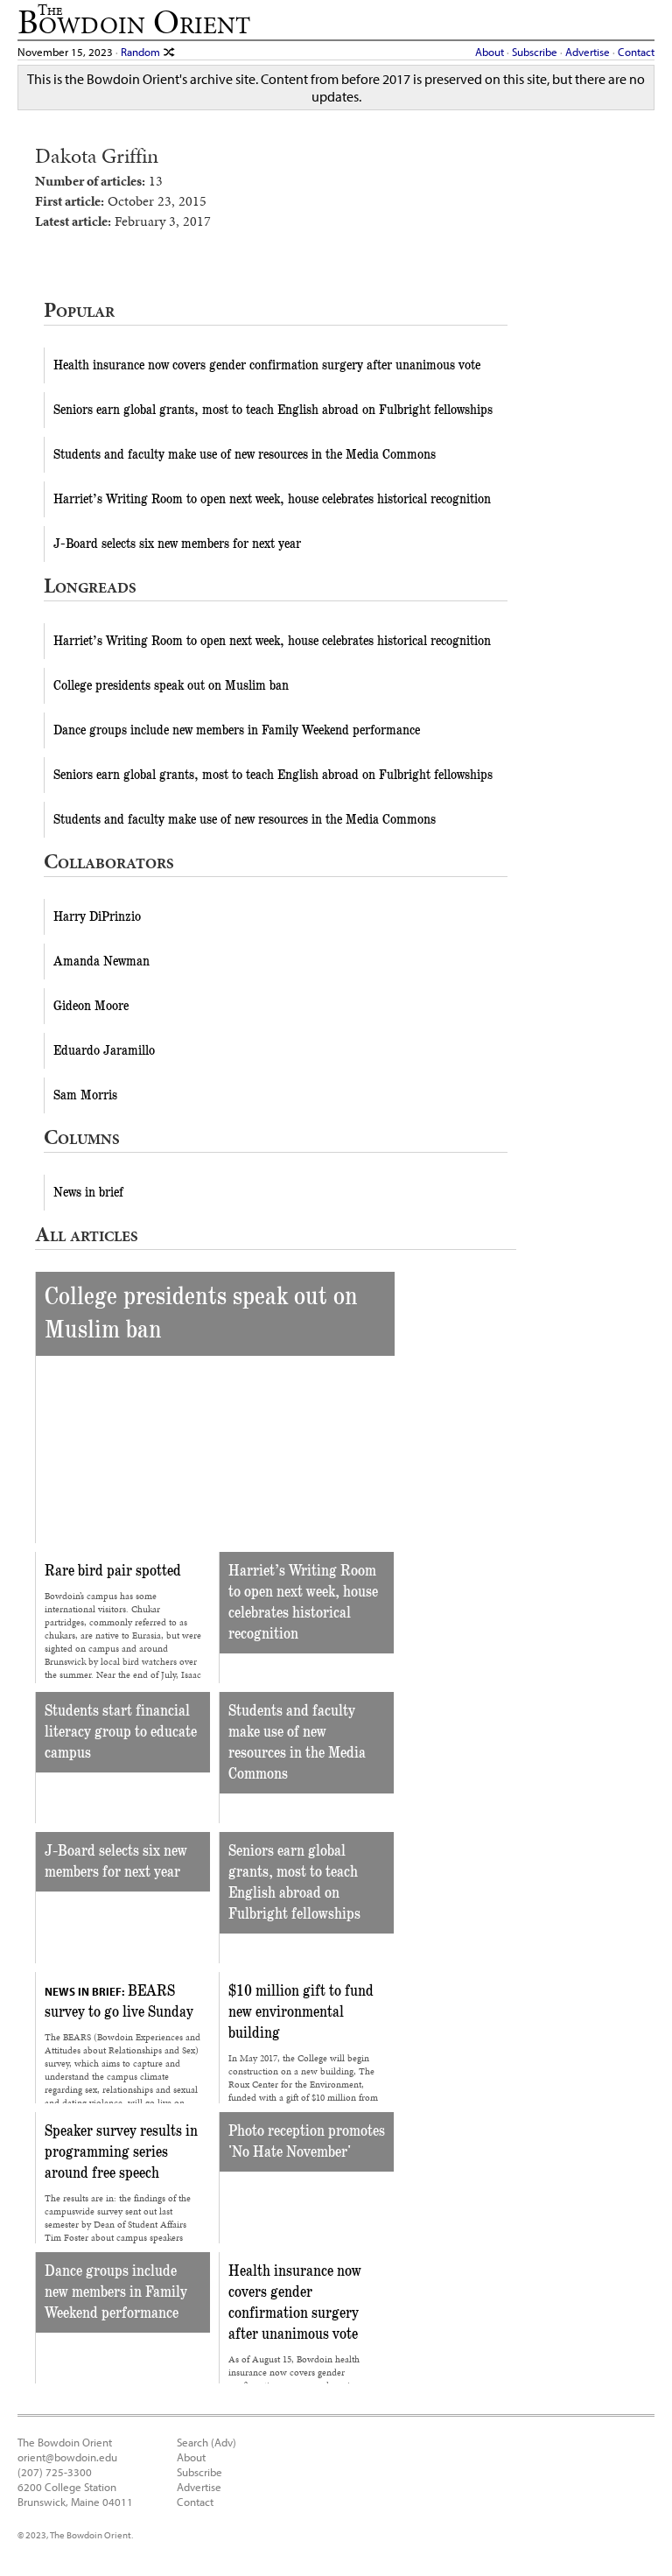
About (490, 51)
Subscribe (535, 51)
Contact (636, 51)
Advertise (588, 51)
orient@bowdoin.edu (67, 2457)
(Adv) (224, 2442)
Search (192, 2442)
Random (142, 51)
